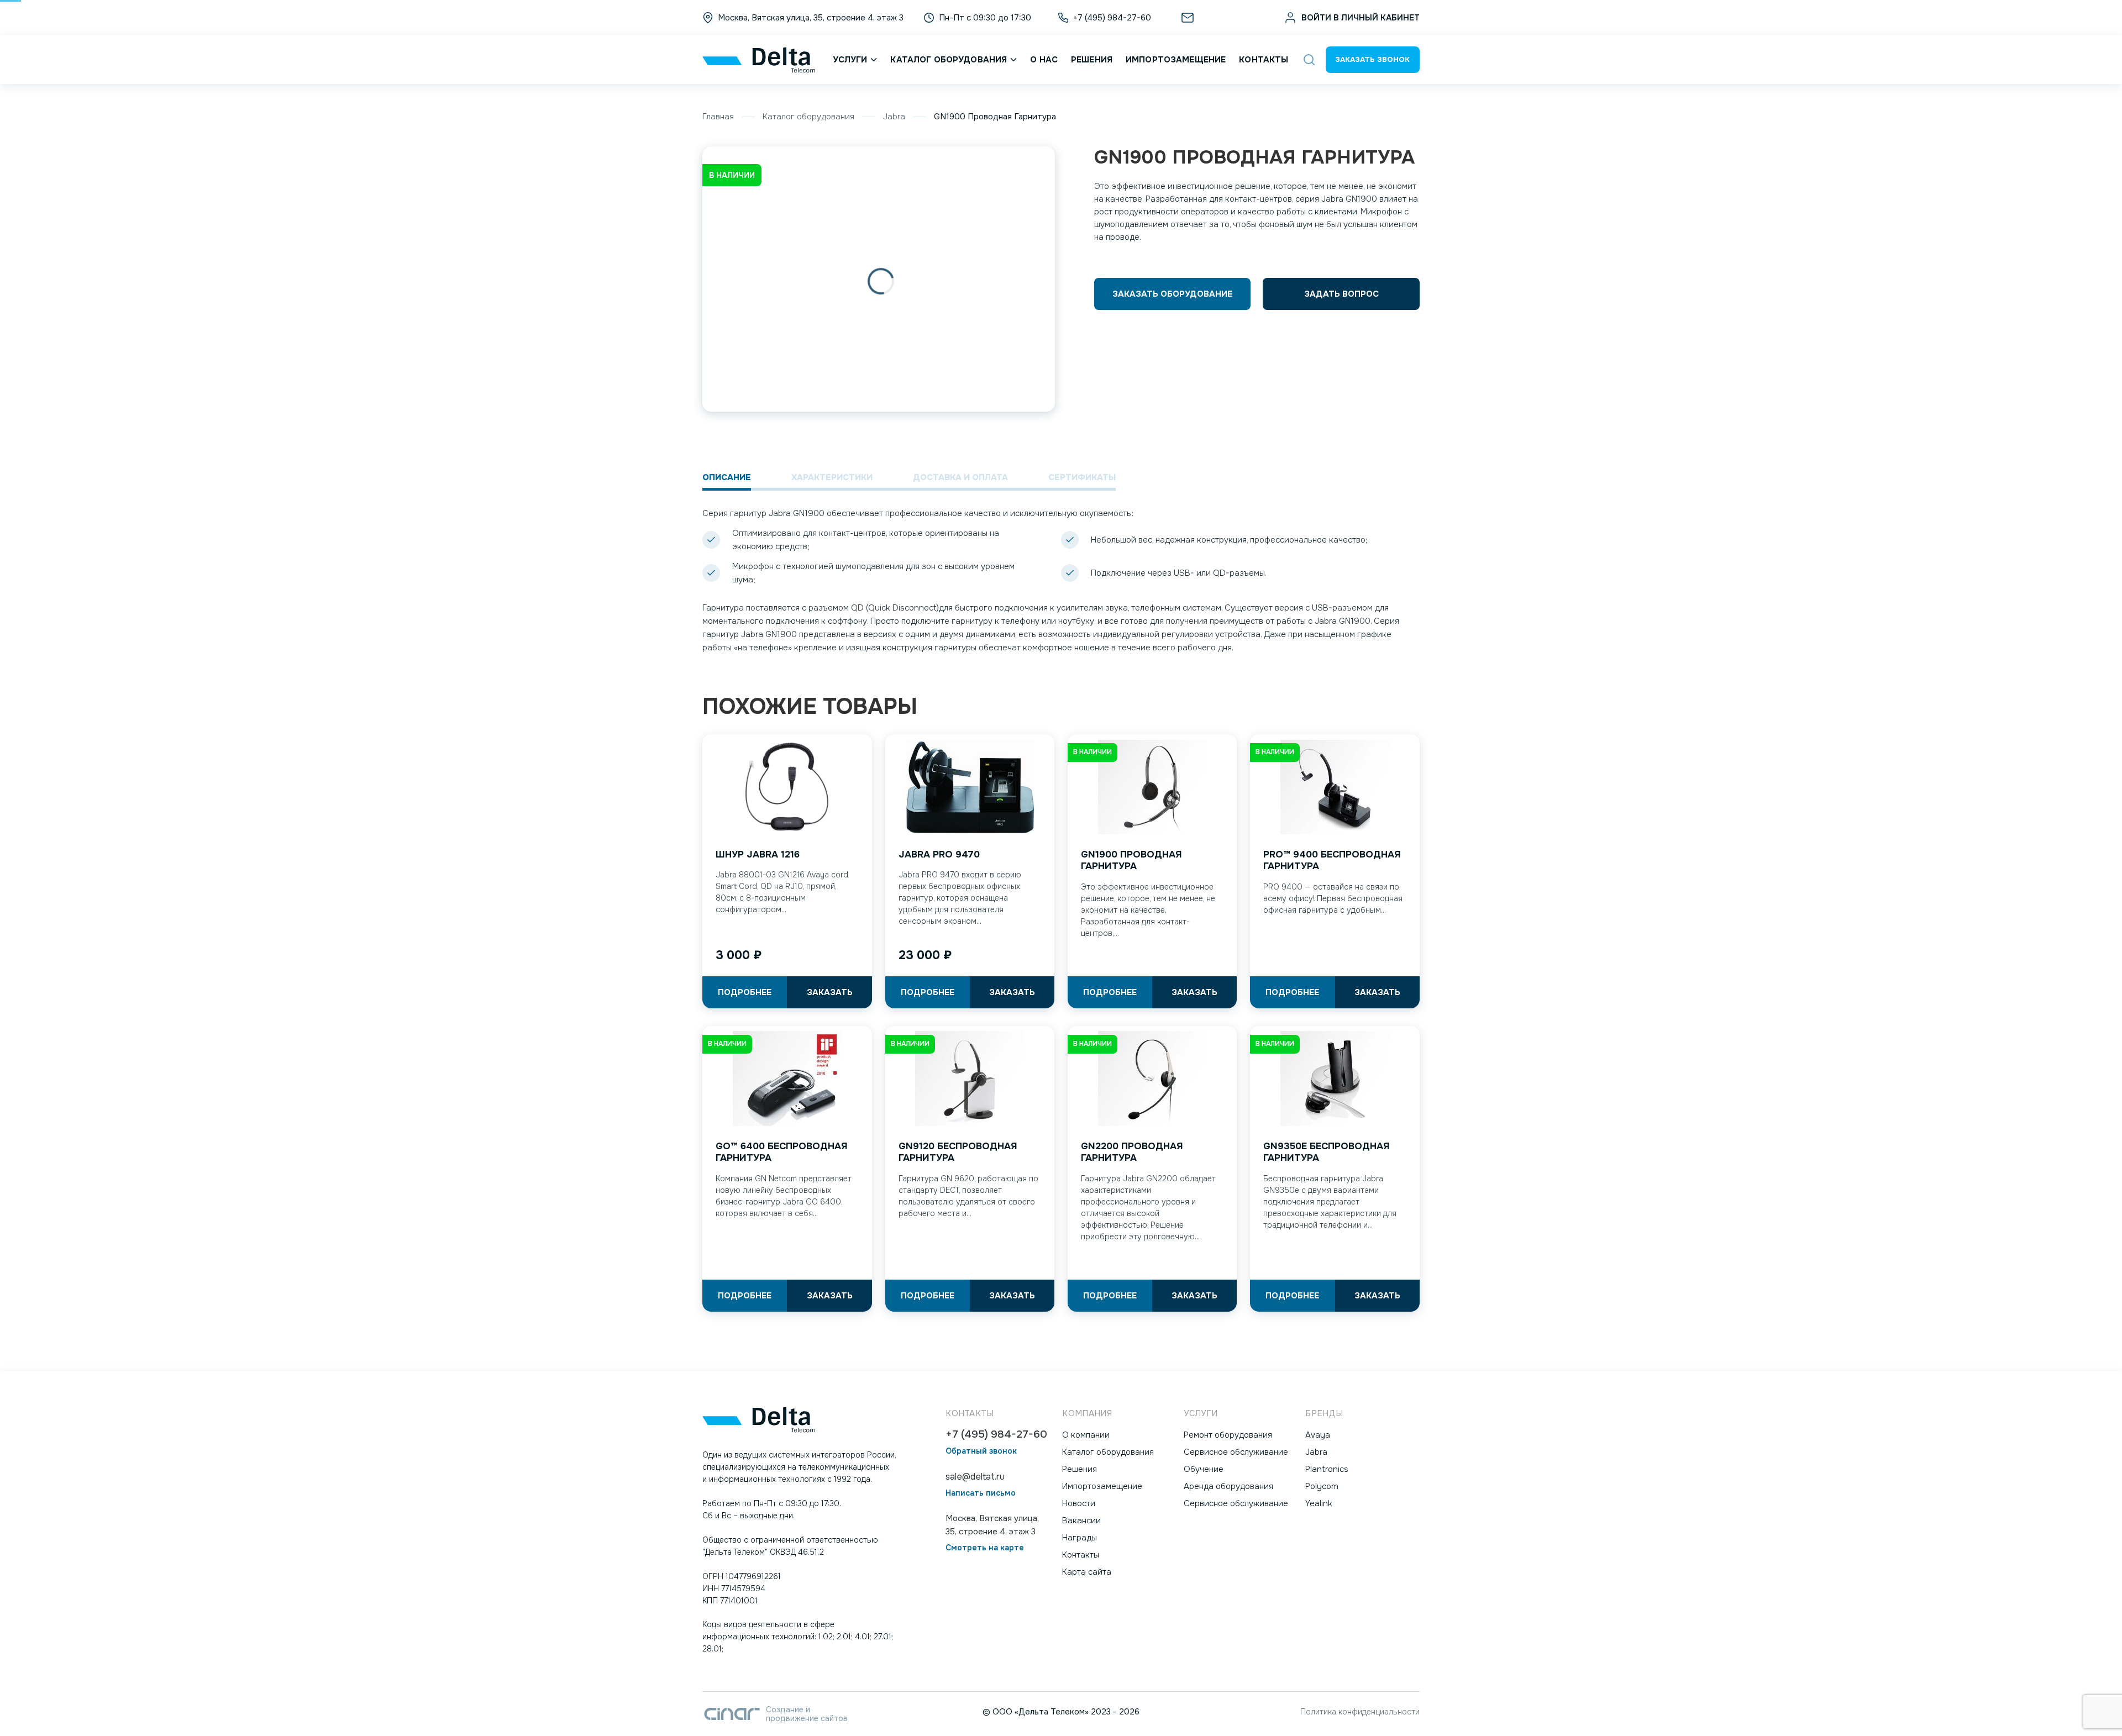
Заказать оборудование (1172, 294)
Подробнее (745, 992)
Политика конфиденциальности (1360, 1712)
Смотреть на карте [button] (985, 1548)
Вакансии (1081, 1521)
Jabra (894, 117)
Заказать (830, 992)
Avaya (1318, 1435)
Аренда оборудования (1228, 1486)
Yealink (1319, 1503)
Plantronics (1327, 1469)
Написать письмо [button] (981, 1493)
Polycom (1322, 1486)
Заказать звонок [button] (1372, 59)
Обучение (1204, 1469)
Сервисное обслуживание (1236, 1452)
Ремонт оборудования (1228, 1435)
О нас (1044, 60)
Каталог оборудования (949, 60)
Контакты (1264, 60)
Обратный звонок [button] (981, 1451)
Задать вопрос (1341, 294)
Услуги (850, 60)
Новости (1079, 1503)
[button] (1309, 60)
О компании (1086, 1435)
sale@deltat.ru (1226, 18)
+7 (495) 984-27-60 (996, 1435)
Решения (1092, 60)
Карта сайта (1087, 1572)
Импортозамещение (1176, 60)
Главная (718, 117)
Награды (1080, 1538)
